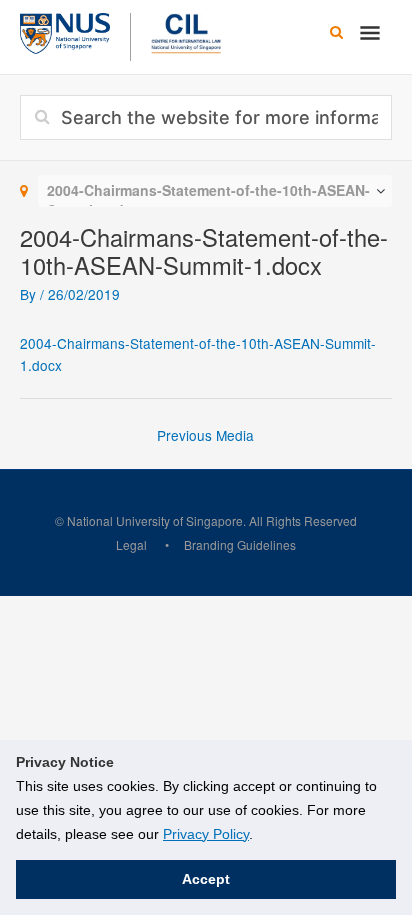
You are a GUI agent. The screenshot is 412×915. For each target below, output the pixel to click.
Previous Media (205, 435)
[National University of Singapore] (65, 31)
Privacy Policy (206, 834)
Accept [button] (206, 879)
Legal (131, 544)
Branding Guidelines (240, 544)
